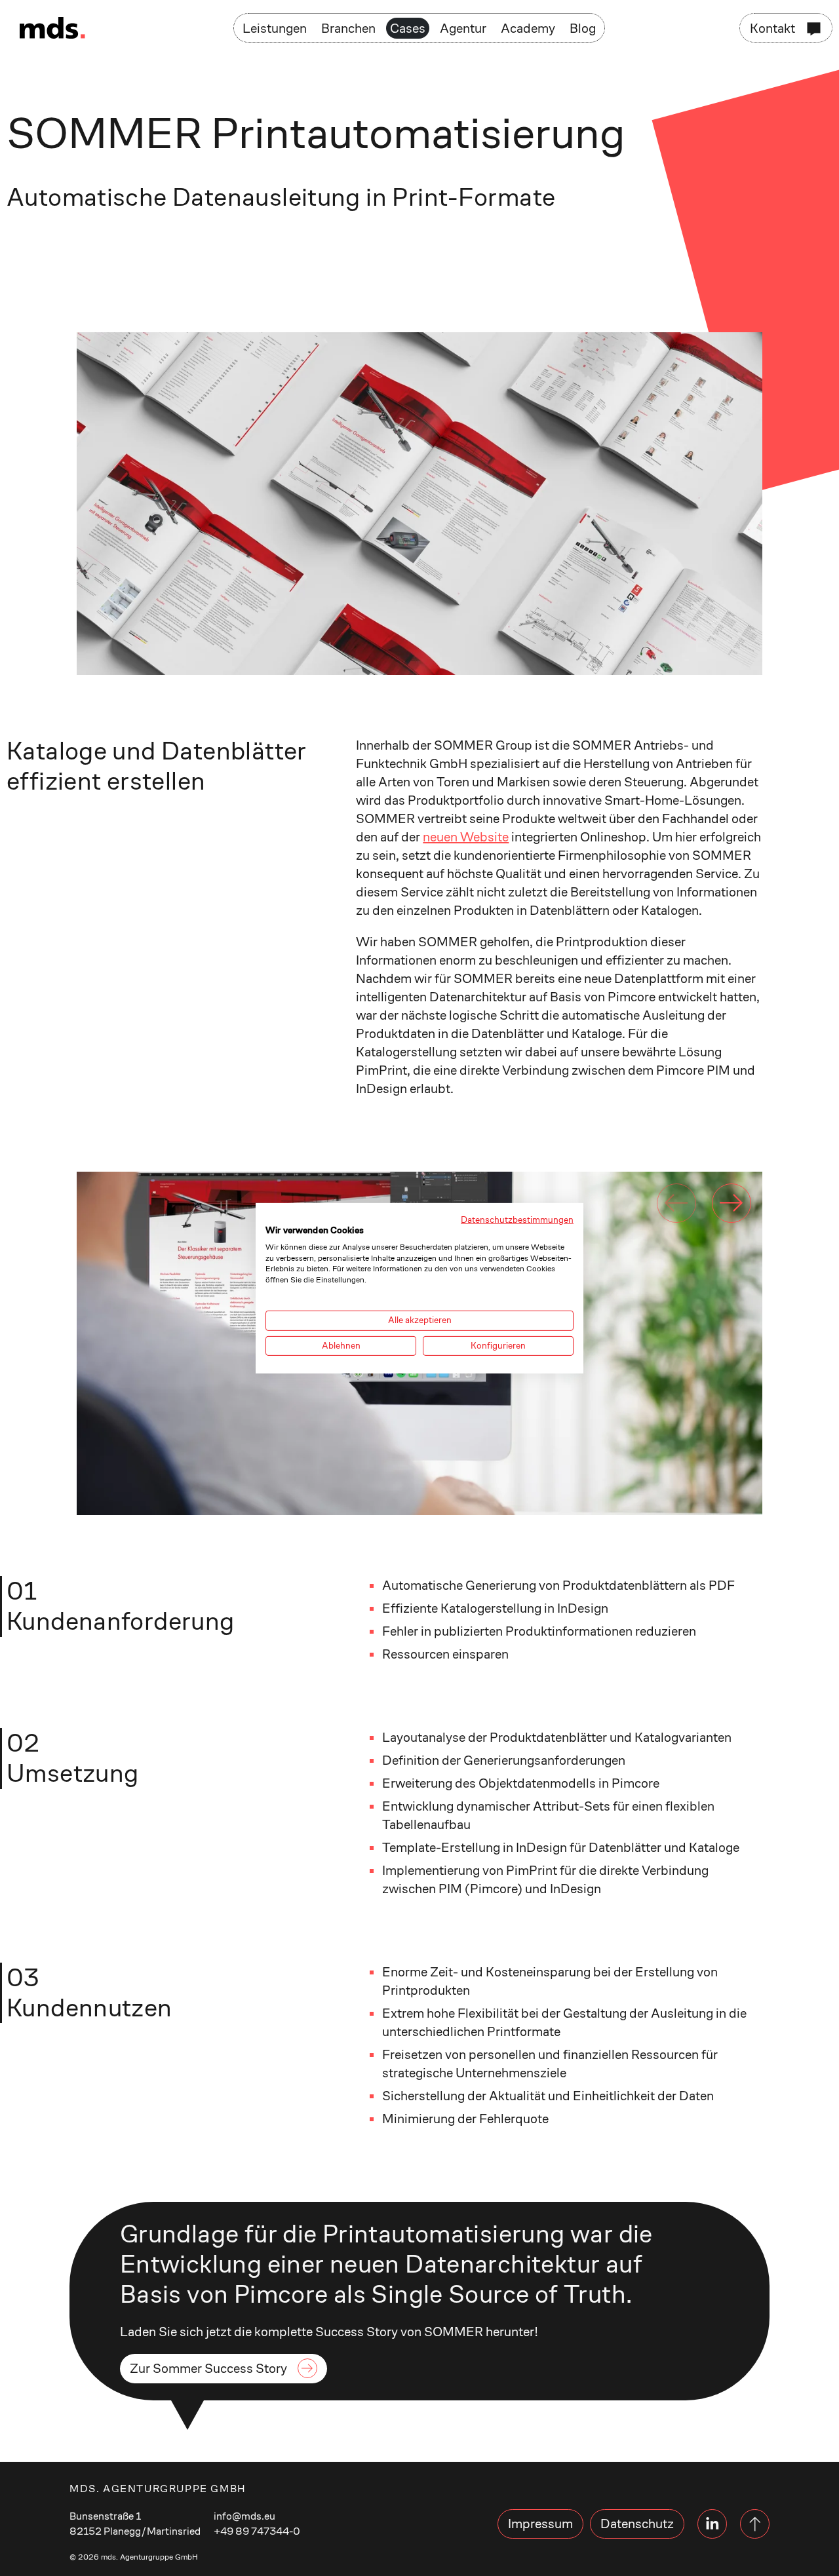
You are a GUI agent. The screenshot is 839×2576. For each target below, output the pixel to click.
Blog (583, 28)
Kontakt (772, 28)
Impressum (540, 2524)
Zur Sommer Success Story (208, 2368)
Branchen (348, 28)
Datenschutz (637, 2524)
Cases (408, 28)
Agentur (463, 28)
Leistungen (275, 28)
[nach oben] (755, 2524)
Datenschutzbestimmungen (517, 1219)
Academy (528, 28)
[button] (732, 1203)
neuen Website (466, 837)
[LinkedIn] (712, 2524)
